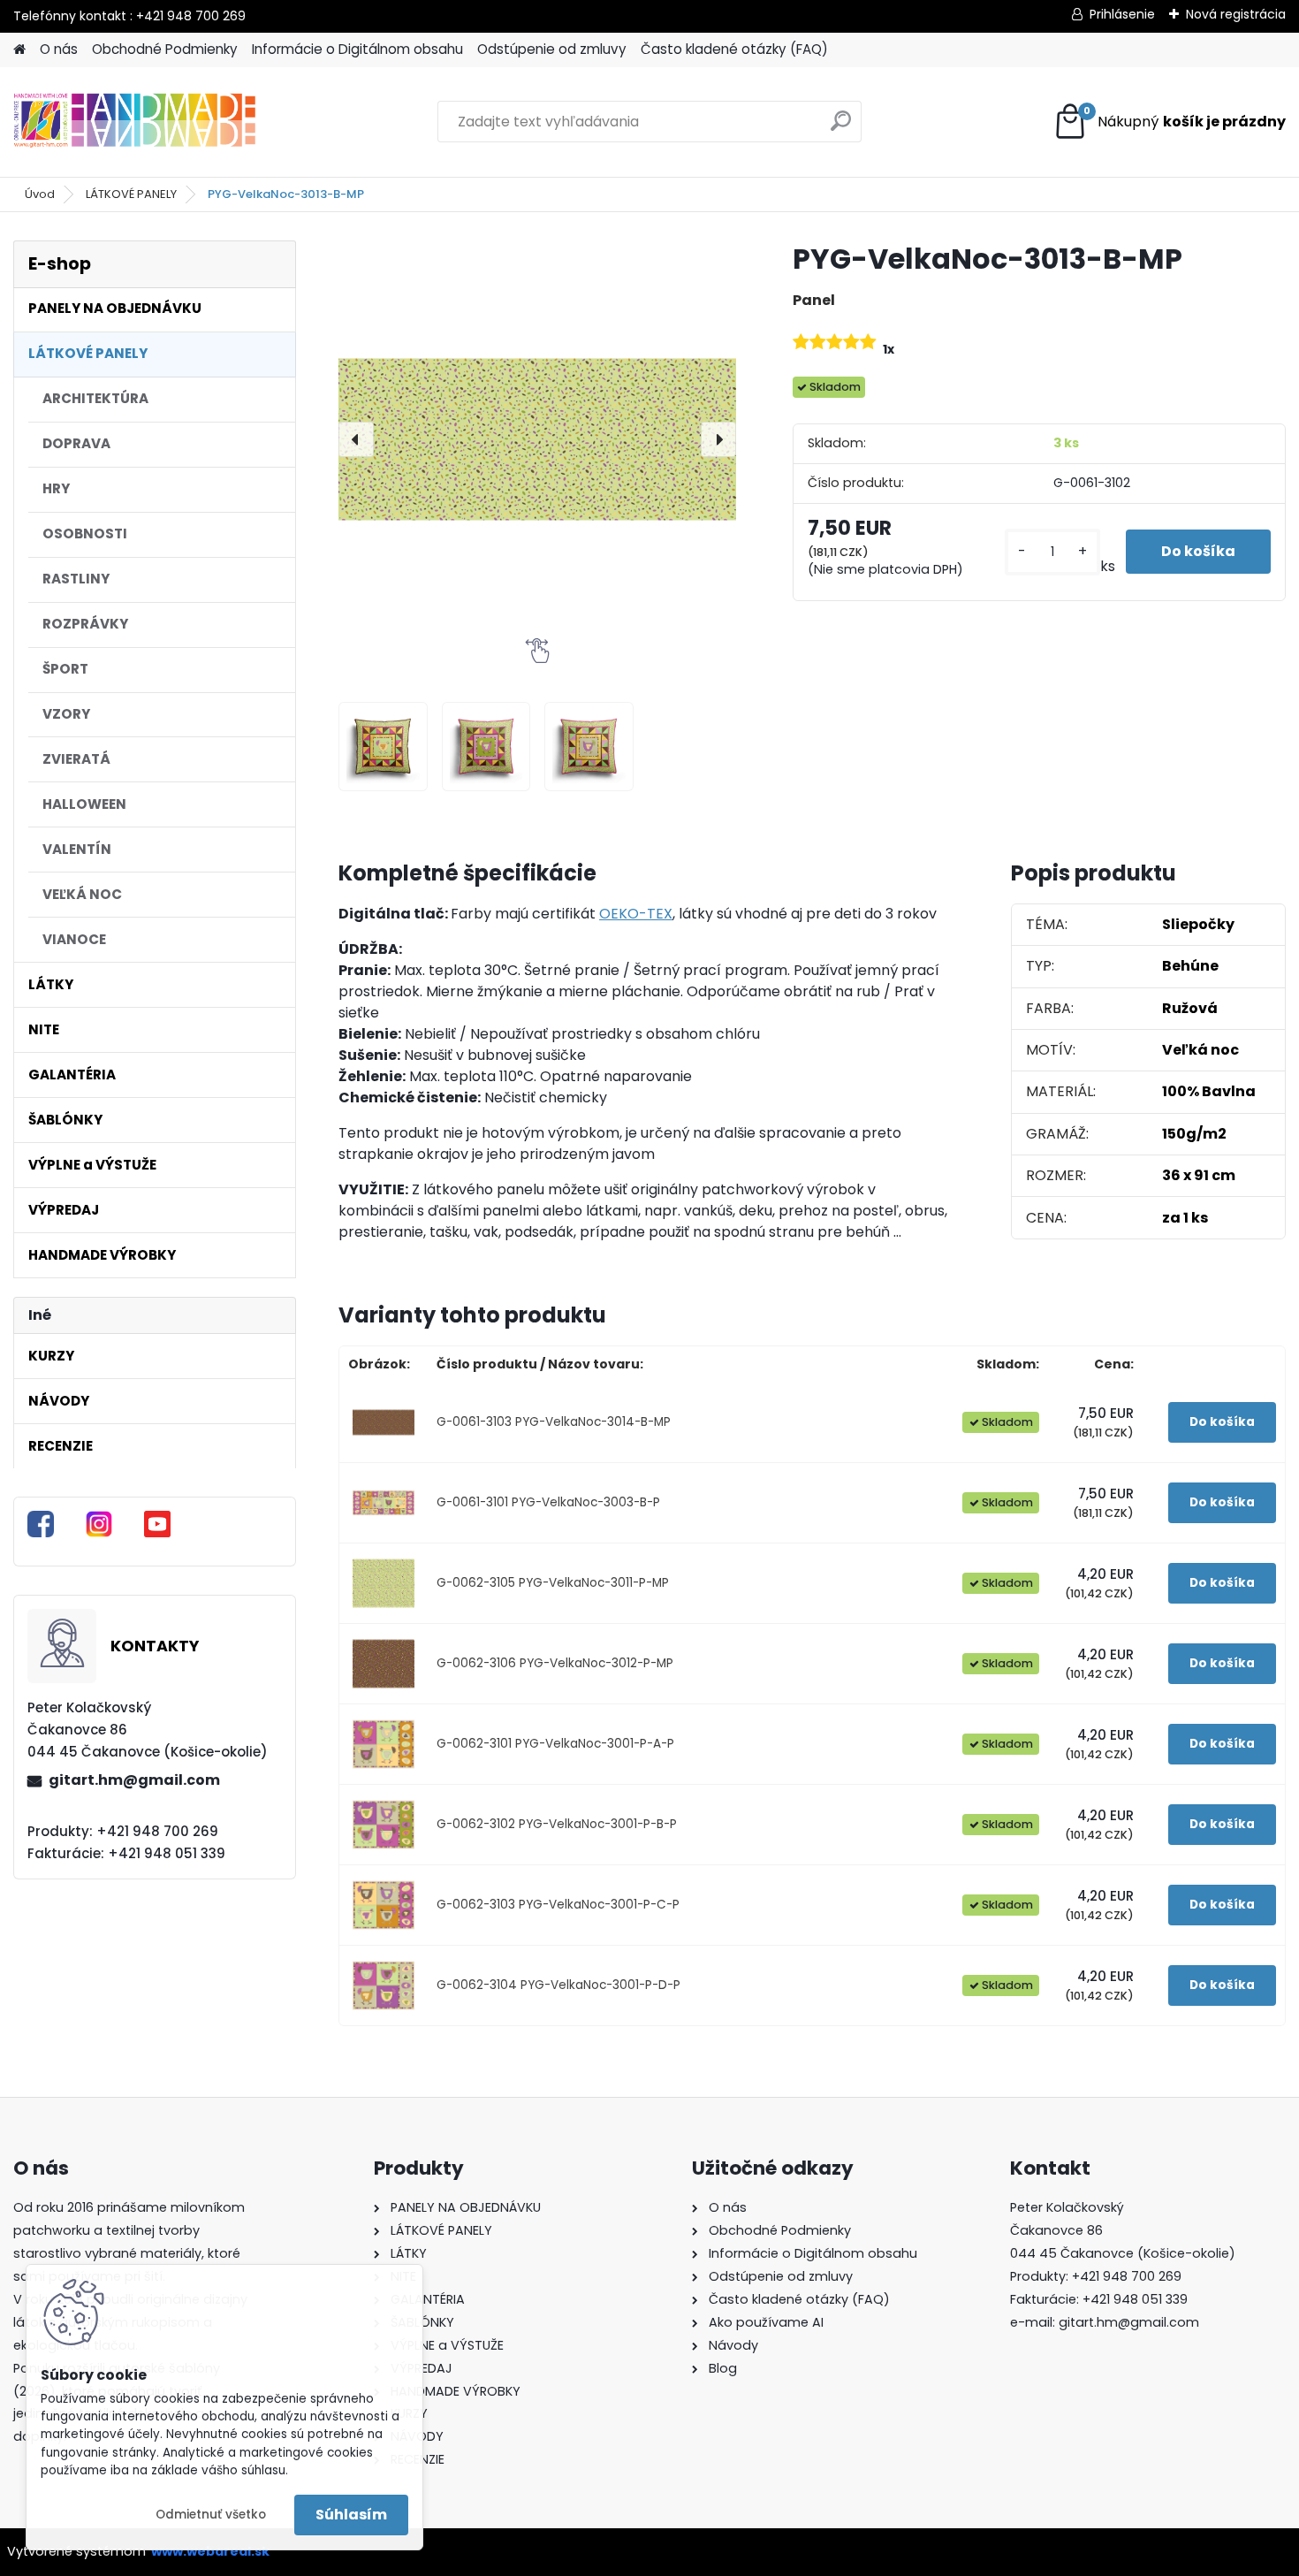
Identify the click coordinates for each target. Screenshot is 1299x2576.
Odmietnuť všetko (211, 2515)
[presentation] (356, 439)
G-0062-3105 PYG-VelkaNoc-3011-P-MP (553, 1583)
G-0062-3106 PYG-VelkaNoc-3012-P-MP (555, 1663)
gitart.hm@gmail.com (134, 1780)
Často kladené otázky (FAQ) (734, 49)
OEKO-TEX (636, 914)
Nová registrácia (1236, 14)
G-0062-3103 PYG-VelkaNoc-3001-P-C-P (558, 1905)
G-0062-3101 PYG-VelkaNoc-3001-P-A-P (555, 1744)
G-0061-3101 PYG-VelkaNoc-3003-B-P (548, 1502)
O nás (59, 49)
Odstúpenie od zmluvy (552, 49)
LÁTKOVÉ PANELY (131, 194)
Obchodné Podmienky (165, 49)
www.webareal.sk (210, 2551)
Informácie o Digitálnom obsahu (357, 49)
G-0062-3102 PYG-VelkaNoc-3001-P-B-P (557, 1824)
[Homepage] (19, 50)
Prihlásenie (1122, 14)
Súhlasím (351, 2515)
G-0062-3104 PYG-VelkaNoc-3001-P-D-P (558, 1985)
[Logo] (135, 122)
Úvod (40, 194)
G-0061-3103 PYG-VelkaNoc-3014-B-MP (554, 1422)
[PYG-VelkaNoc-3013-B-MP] (537, 439)
